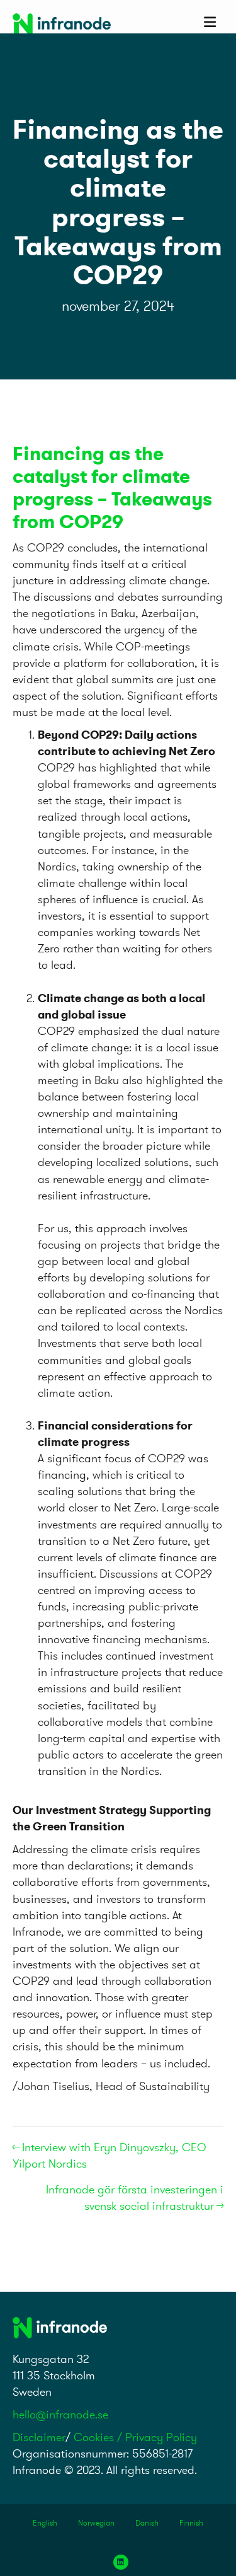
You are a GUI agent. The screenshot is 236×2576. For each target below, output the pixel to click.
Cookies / (99, 2437)
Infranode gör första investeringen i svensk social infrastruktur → (135, 2198)
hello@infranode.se (60, 2414)
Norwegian (96, 2523)
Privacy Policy (161, 2437)
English (45, 2523)
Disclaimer (39, 2437)
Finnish (191, 2523)
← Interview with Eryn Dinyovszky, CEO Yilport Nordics (110, 2155)
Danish (147, 2523)
